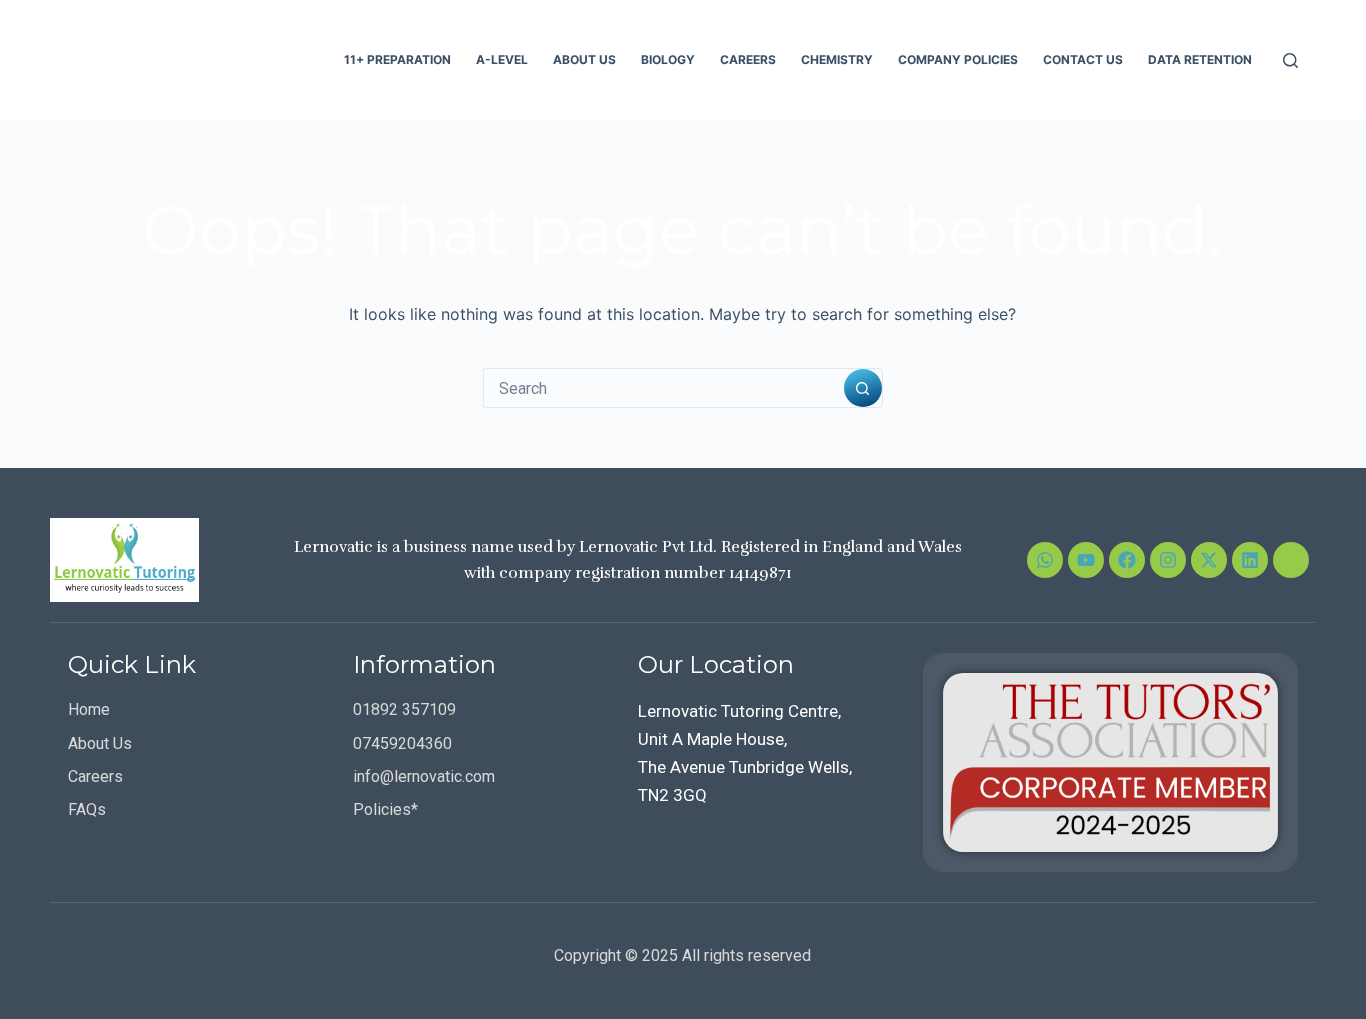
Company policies (958, 59)
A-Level (502, 59)
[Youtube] (1086, 560)
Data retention (1200, 59)
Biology (668, 59)
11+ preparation (397, 59)
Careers (748, 59)
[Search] (1290, 60)
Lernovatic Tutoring (189, 59)
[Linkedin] (1250, 560)
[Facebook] (1127, 560)
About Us (584, 59)
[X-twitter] (1209, 560)
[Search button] (863, 388)
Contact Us (1083, 59)
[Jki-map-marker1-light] (1291, 560)
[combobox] (664, 388)
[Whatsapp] (1045, 560)
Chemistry (837, 59)
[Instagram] (1168, 560)
